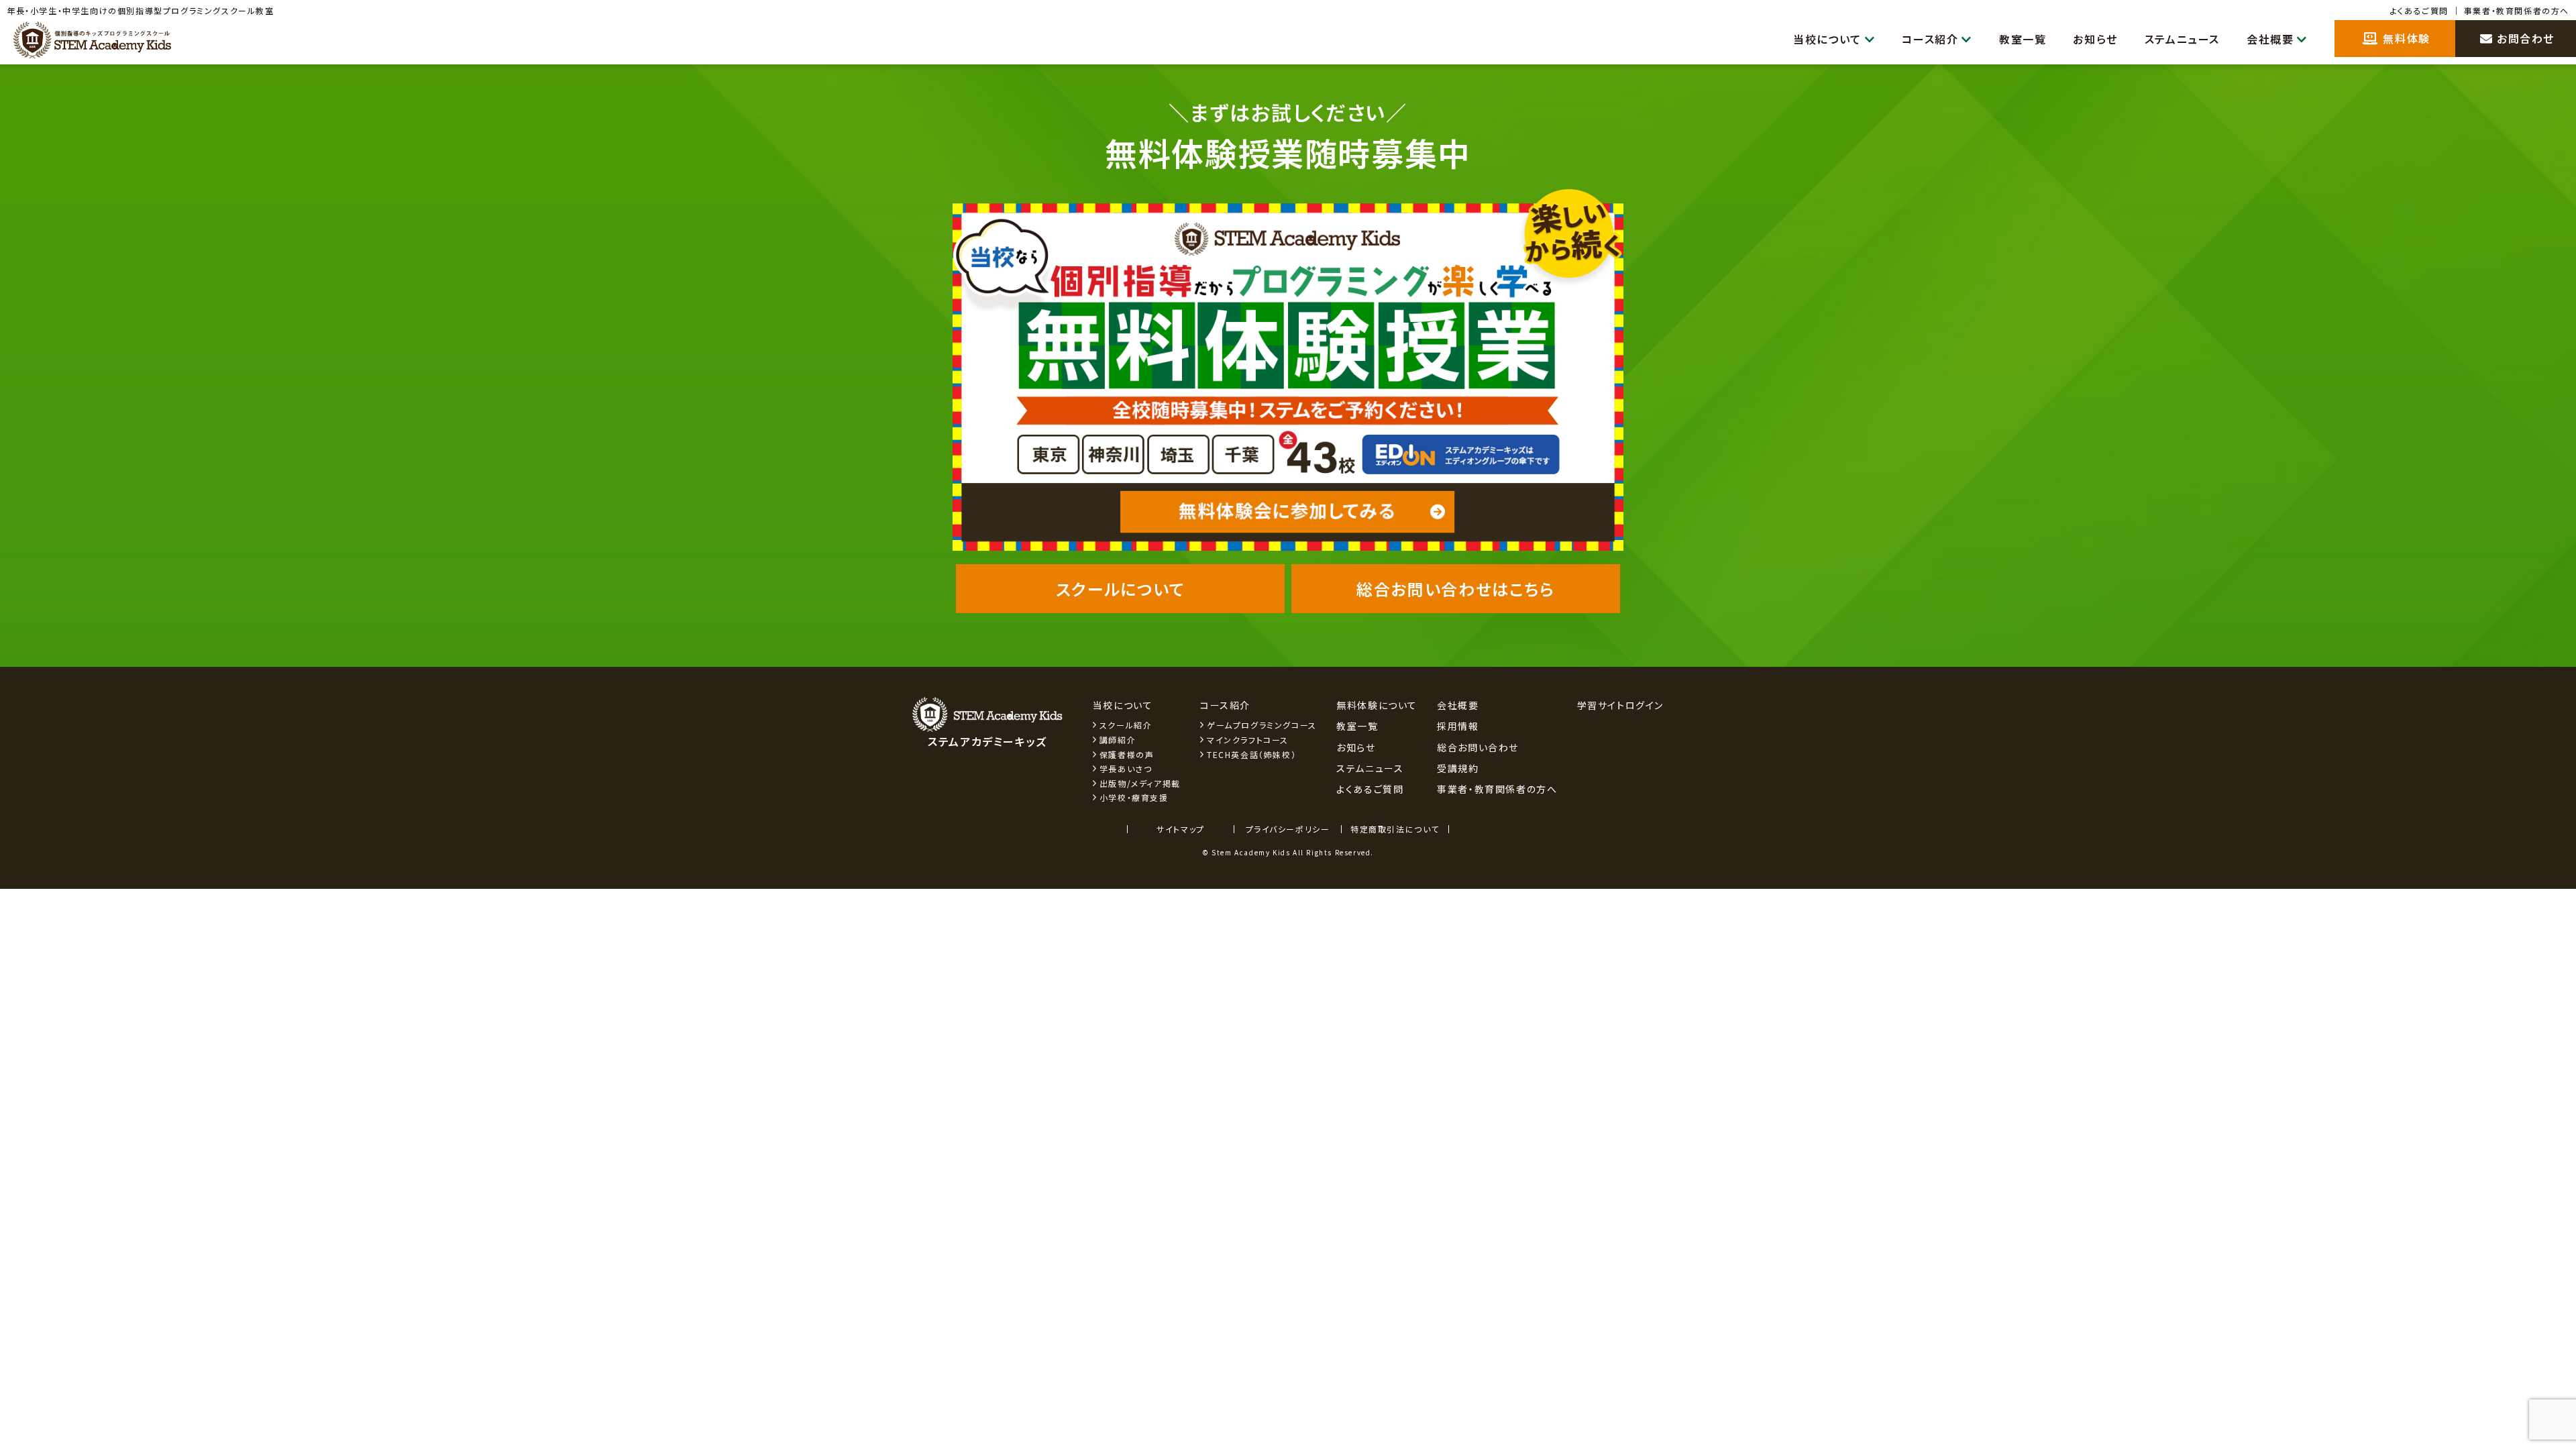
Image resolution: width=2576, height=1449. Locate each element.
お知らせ (2095, 39)
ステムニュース (2182, 39)
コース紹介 (1930, 39)
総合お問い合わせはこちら (1455, 589)
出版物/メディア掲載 (1140, 783)
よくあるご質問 (2419, 10)
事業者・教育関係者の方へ (2517, 10)
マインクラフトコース (1248, 740)
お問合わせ (2524, 38)
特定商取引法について (1395, 829)
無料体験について (1377, 705)
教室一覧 (2023, 39)
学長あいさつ (1126, 768)
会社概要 (2270, 39)
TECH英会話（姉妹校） (1251, 754)
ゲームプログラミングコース (1262, 725)
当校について (1827, 39)
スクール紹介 (1126, 725)
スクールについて (1121, 589)
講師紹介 (1118, 740)
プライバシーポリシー (1288, 829)
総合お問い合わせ (1478, 747)
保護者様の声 (1127, 754)
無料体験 (2405, 38)
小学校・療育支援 (1134, 797)
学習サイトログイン (1620, 705)
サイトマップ (1181, 829)
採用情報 (1458, 726)
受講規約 (1458, 768)
